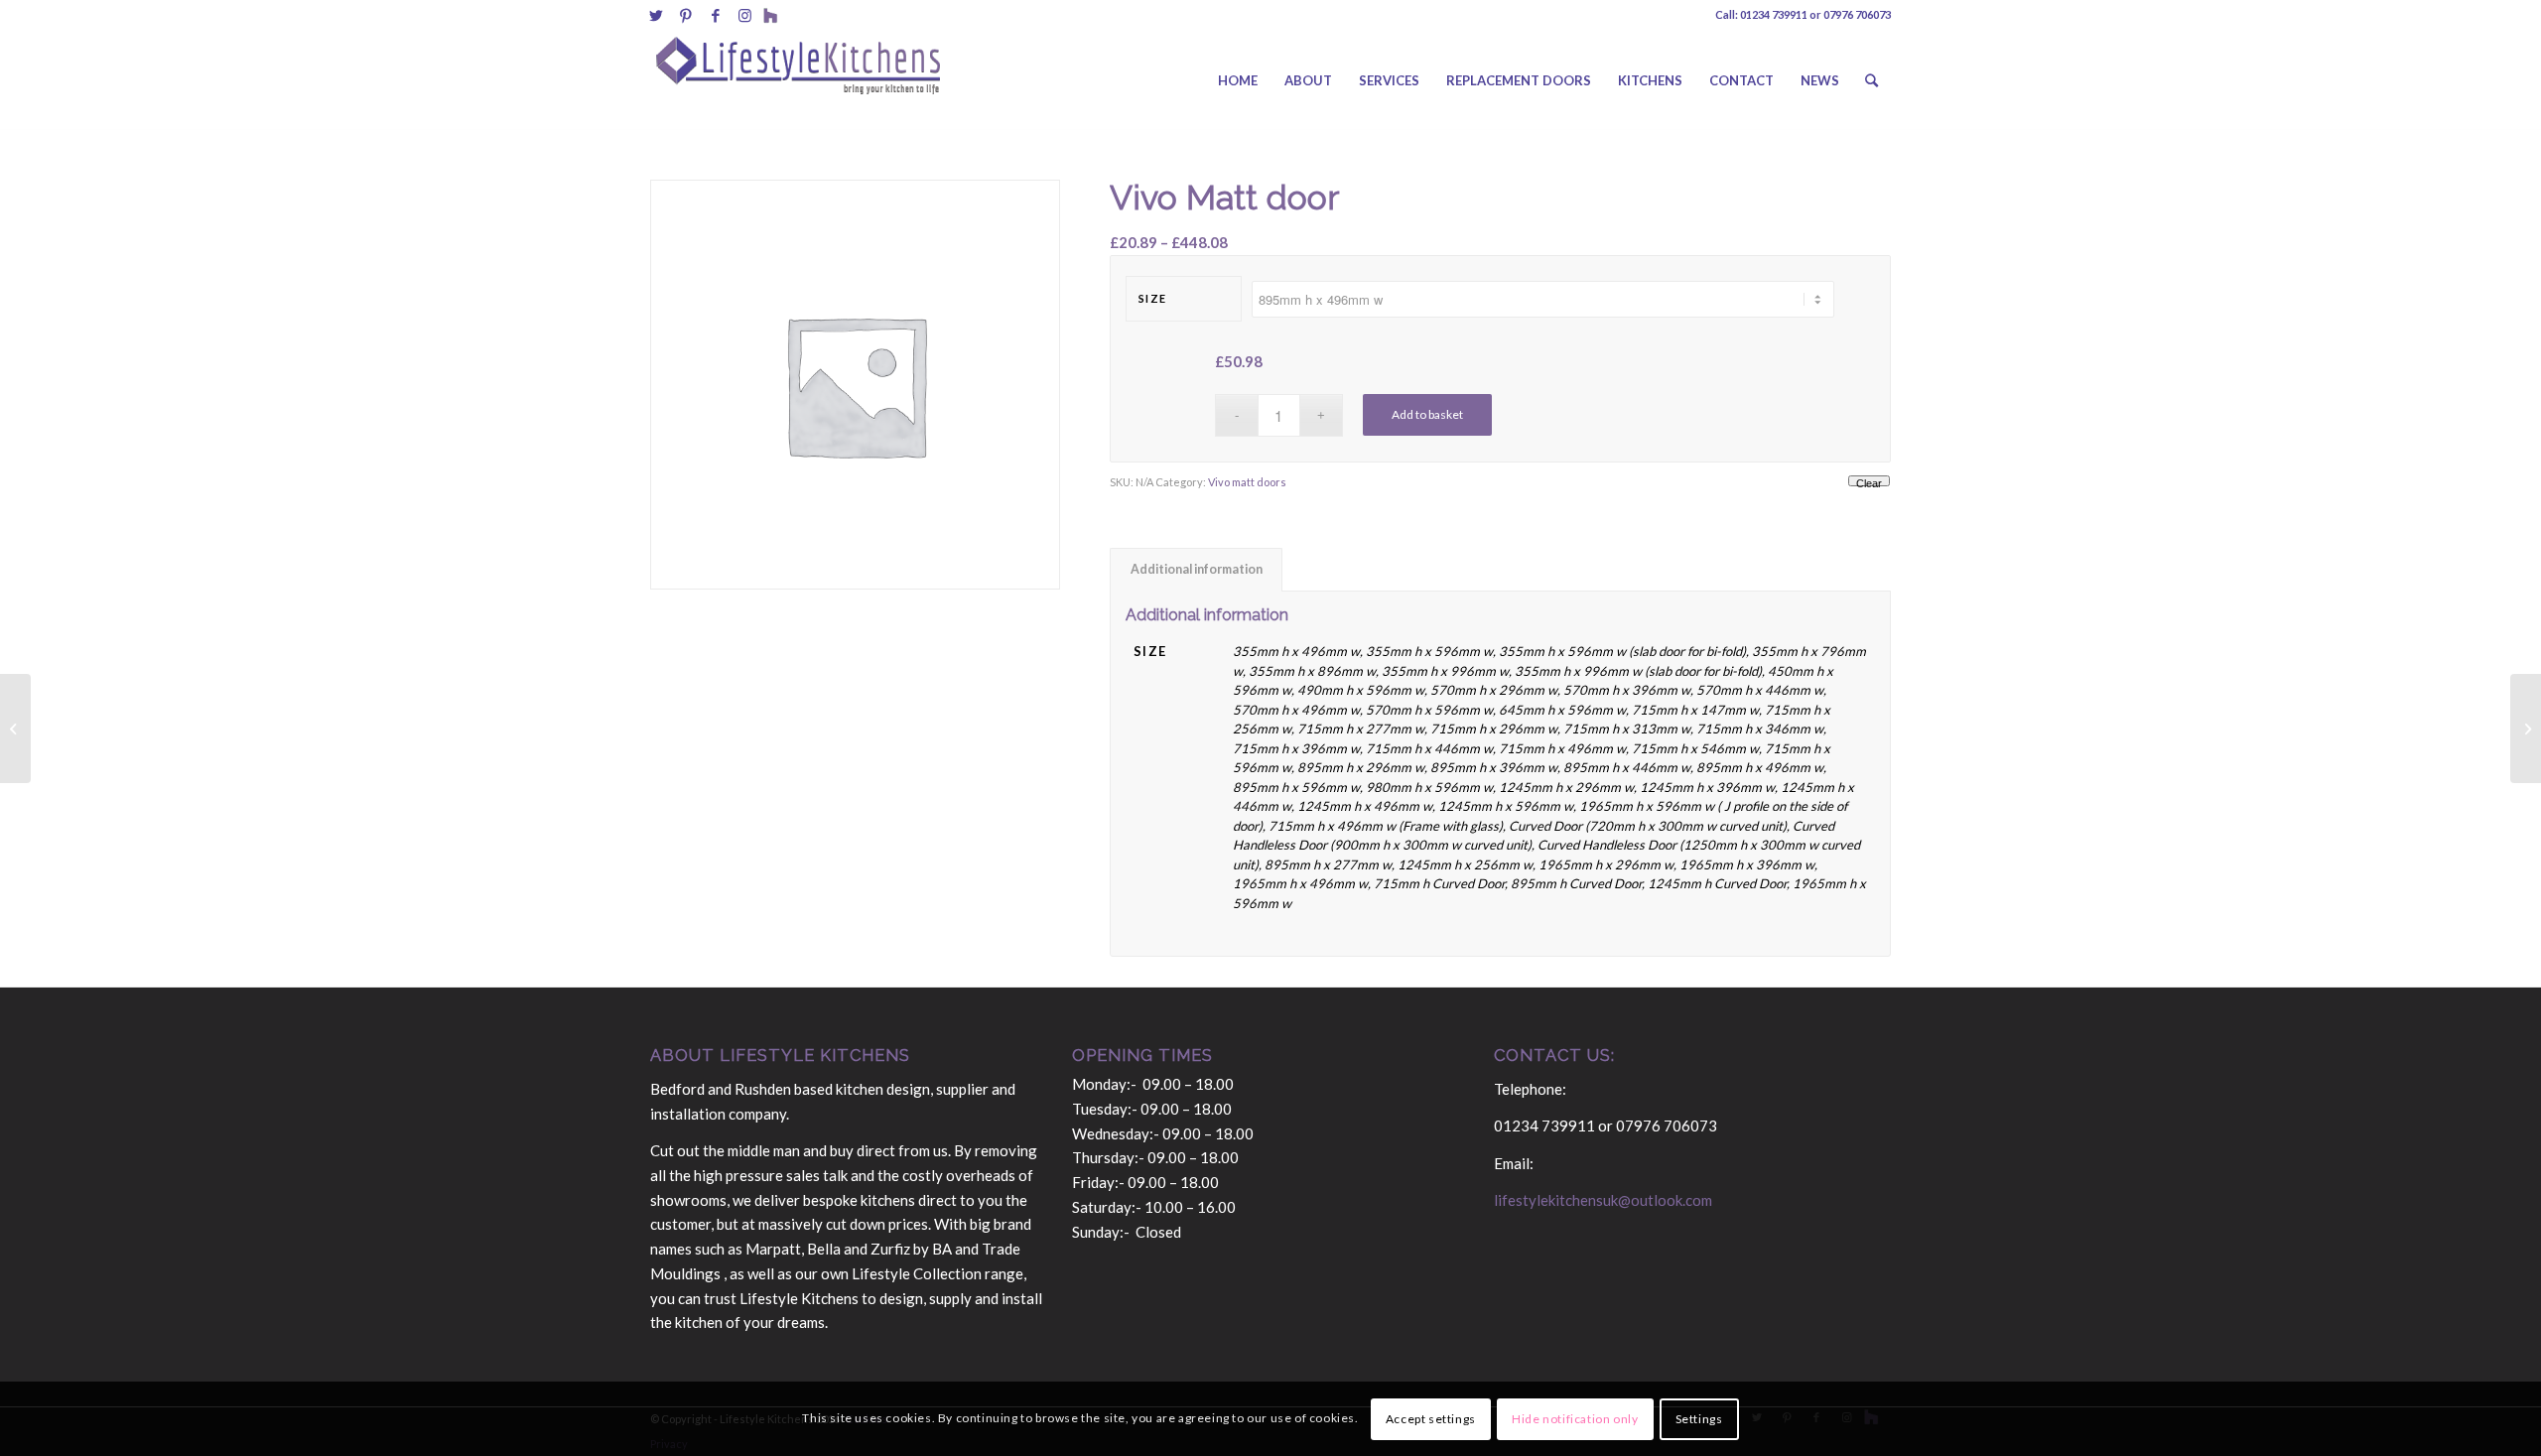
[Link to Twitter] (656, 15)
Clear (1869, 482)
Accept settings (1431, 1418)
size (1153, 298)
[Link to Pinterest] (685, 15)
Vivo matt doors (1247, 482)
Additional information (1197, 569)
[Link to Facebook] (715, 15)
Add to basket (1427, 414)
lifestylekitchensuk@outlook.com (1603, 1200)
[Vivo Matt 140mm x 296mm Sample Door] (15, 728)
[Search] (1872, 80)
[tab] (1196, 570)
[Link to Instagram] (745, 15)
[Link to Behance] (770, 15)
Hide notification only (1575, 1418)
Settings (1699, 1418)
